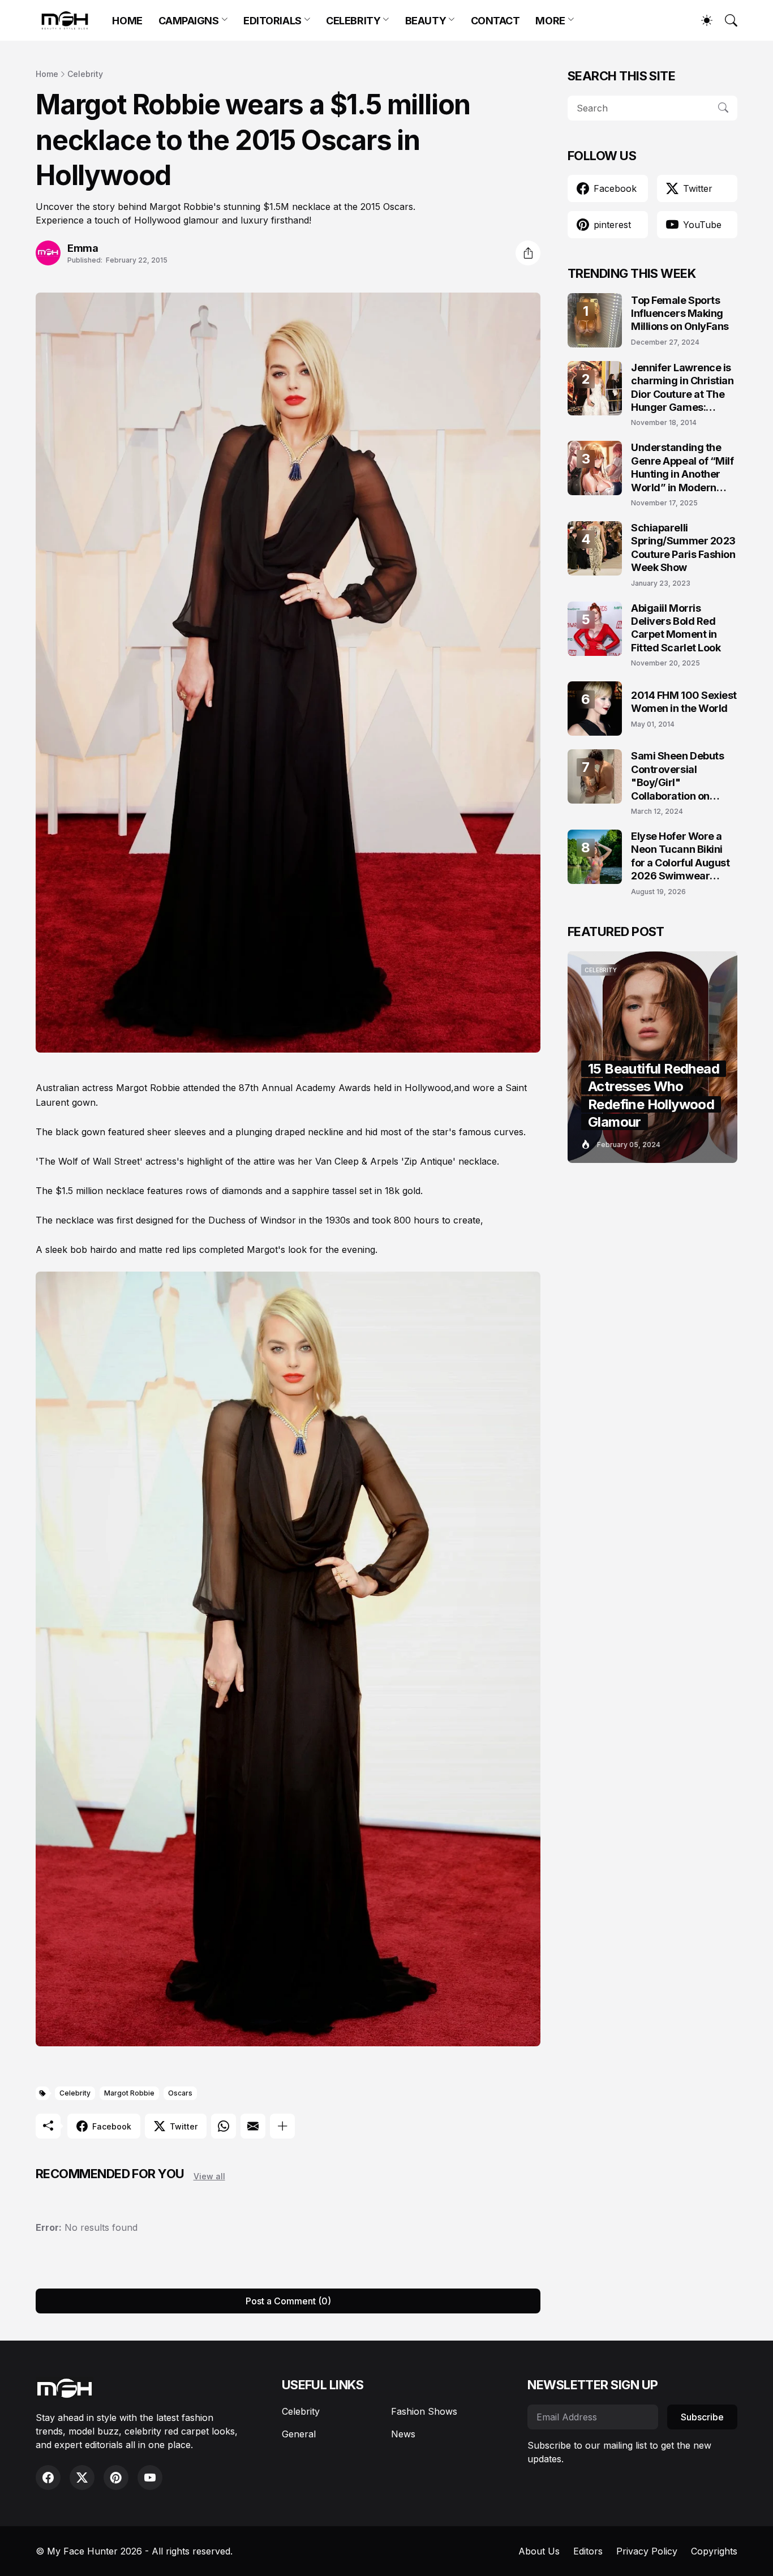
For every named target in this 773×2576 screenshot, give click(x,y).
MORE (550, 21)
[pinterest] (116, 2478)
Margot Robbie (129, 2093)
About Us (539, 2551)
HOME (127, 21)
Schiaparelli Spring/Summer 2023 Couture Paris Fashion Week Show (683, 548)
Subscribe (702, 2417)
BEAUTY (426, 21)
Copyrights (714, 2551)
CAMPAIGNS (189, 21)
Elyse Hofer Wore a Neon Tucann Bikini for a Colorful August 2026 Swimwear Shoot (680, 856)
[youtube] (150, 2478)
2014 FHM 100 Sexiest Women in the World (684, 702)
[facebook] (48, 2478)
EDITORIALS (272, 21)
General (299, 2434)
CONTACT (495, 21)
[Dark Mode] (701, 20)
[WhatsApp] (224, 2126)
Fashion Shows (424, 2411)
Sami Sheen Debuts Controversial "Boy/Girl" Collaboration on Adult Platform (677, 776)
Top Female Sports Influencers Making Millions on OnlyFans (680, 314)
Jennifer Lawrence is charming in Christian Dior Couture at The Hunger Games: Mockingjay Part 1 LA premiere (682, 388)
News (403, 2434)
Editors (588, 2551)
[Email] (253, 2126)
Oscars (180, 2093)
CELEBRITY (353, 21)
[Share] (528, 253)
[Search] (726, 20)
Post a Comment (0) (288, 2301)
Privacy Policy (647, 2551)
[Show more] (282, 2126)
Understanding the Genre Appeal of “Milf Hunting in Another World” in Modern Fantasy (682, 468)
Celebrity (85, 74)
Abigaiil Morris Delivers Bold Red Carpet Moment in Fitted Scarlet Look (676, 628)
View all (209, 2176)
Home (47, 74)
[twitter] (82, 2478)
